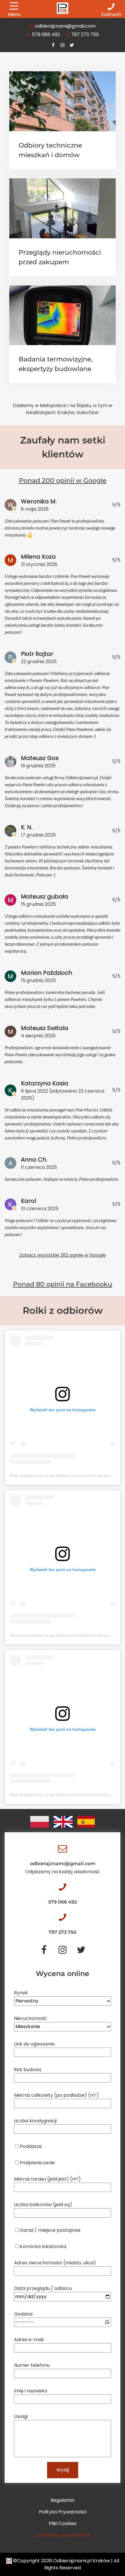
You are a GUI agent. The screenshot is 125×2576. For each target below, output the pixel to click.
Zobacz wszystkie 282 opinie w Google (63, 1255)
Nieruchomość (31, 2018)
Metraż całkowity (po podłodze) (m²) (56, 2095)
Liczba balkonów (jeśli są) (43, 2205)
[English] (63, 1822)
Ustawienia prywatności (63, 2535)
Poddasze (31, 2146)
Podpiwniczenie (37, 2163)
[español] (86, 1822)
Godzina (23, 2314)
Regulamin (63, 2500)
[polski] (40, 1822)
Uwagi (21, 2416)
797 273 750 (85, 34)
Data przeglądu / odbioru (43, 2288)
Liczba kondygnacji (35, 2121)
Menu (14, 14)
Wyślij (63, 2470)
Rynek (21, 1993)
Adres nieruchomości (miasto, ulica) (55, 2263)
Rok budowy (28, 2070)
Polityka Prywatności (63, 2512)
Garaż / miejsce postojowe (50, 2230)
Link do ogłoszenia (34, 2044)
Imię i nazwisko (31, 2391)
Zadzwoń (111, 14)
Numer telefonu (32, 2365)
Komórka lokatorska (43, 2246)
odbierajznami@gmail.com (65, 26)
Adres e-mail (29, 2340)
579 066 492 (46, 34)
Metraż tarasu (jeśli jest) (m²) (47, 2179)
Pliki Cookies (63, 2523)
